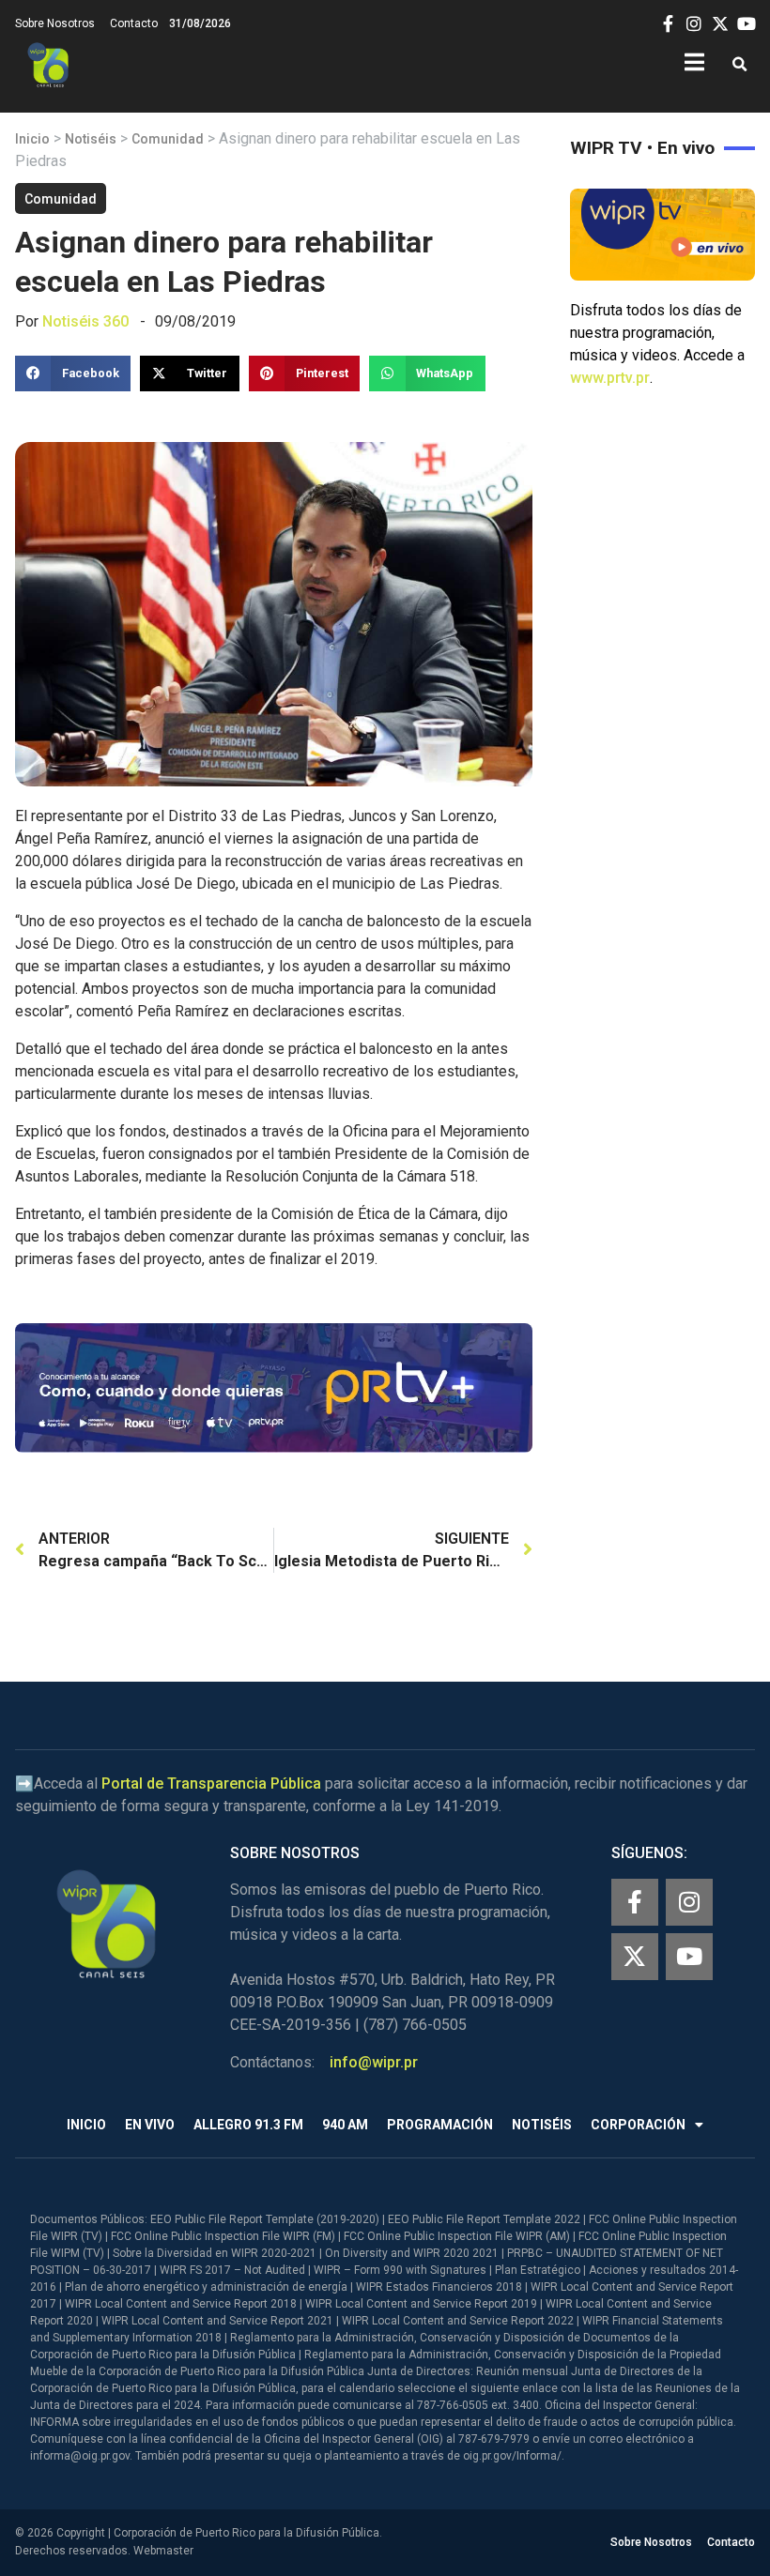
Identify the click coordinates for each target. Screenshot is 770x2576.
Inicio (32, 139)
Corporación (638, 2125)
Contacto (134, 23)
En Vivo (150, 2125)
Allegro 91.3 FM (248, 2125)
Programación (440, 2125)
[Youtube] (689, 1957)
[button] (739, 65)
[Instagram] (689, 1902)
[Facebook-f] (635, 1902)
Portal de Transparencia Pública (211, 1783)
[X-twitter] (635, 1957)
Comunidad (168, 139)
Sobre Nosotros (55, 23)
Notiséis (91, 139)
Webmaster (163, 2551)
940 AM (345, 2125)
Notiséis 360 (85, 321)
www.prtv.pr (610, 378)
